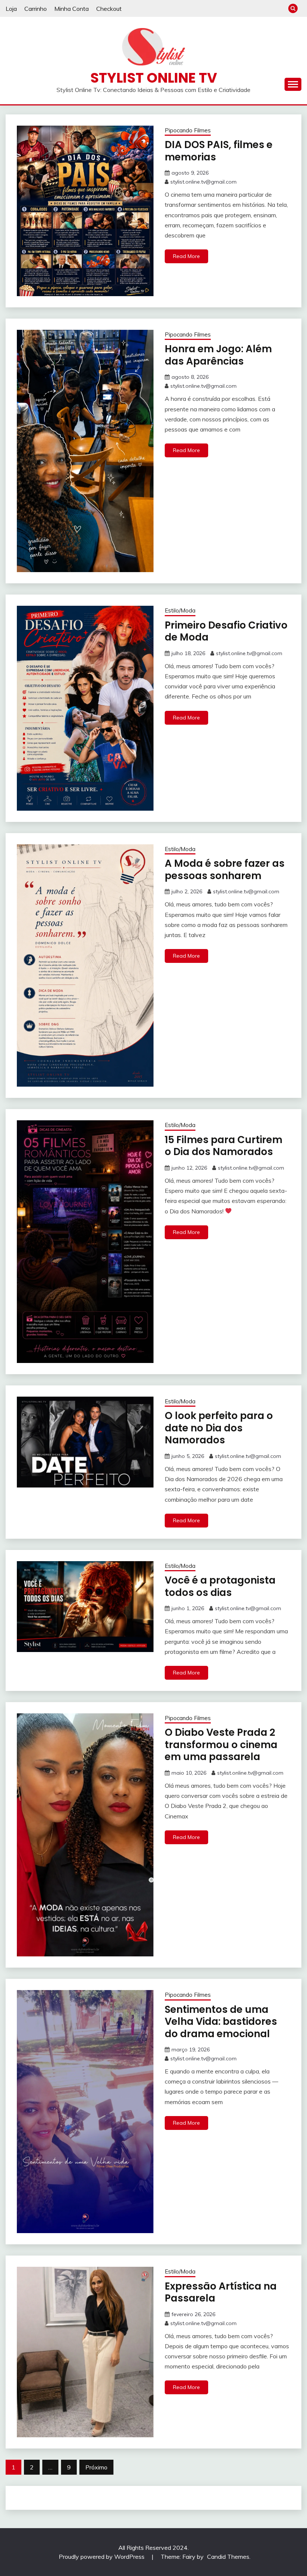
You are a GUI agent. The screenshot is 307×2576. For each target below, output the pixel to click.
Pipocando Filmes (188, 130)
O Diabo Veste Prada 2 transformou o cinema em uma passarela (221, 1745)
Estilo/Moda (180, 610)
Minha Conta (72, 9)
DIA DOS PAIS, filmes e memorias (219, 151)
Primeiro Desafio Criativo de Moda (226, 631)
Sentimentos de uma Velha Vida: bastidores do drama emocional (221, 2022)
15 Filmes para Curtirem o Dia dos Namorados (224, 1146)
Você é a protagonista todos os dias (220, 1586)
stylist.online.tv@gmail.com (203, 182)
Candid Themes (228, 2557)
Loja (11, 9)
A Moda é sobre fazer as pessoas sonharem (225, 870)
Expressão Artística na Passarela (221, 2292)
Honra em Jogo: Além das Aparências (218, 355)
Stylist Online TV (154, 78)
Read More (186, 256)
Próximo (96, 2467)
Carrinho (36, 9)
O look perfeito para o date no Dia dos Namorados (219, 1428)
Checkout (109, 9)
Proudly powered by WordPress (102, 2557)
